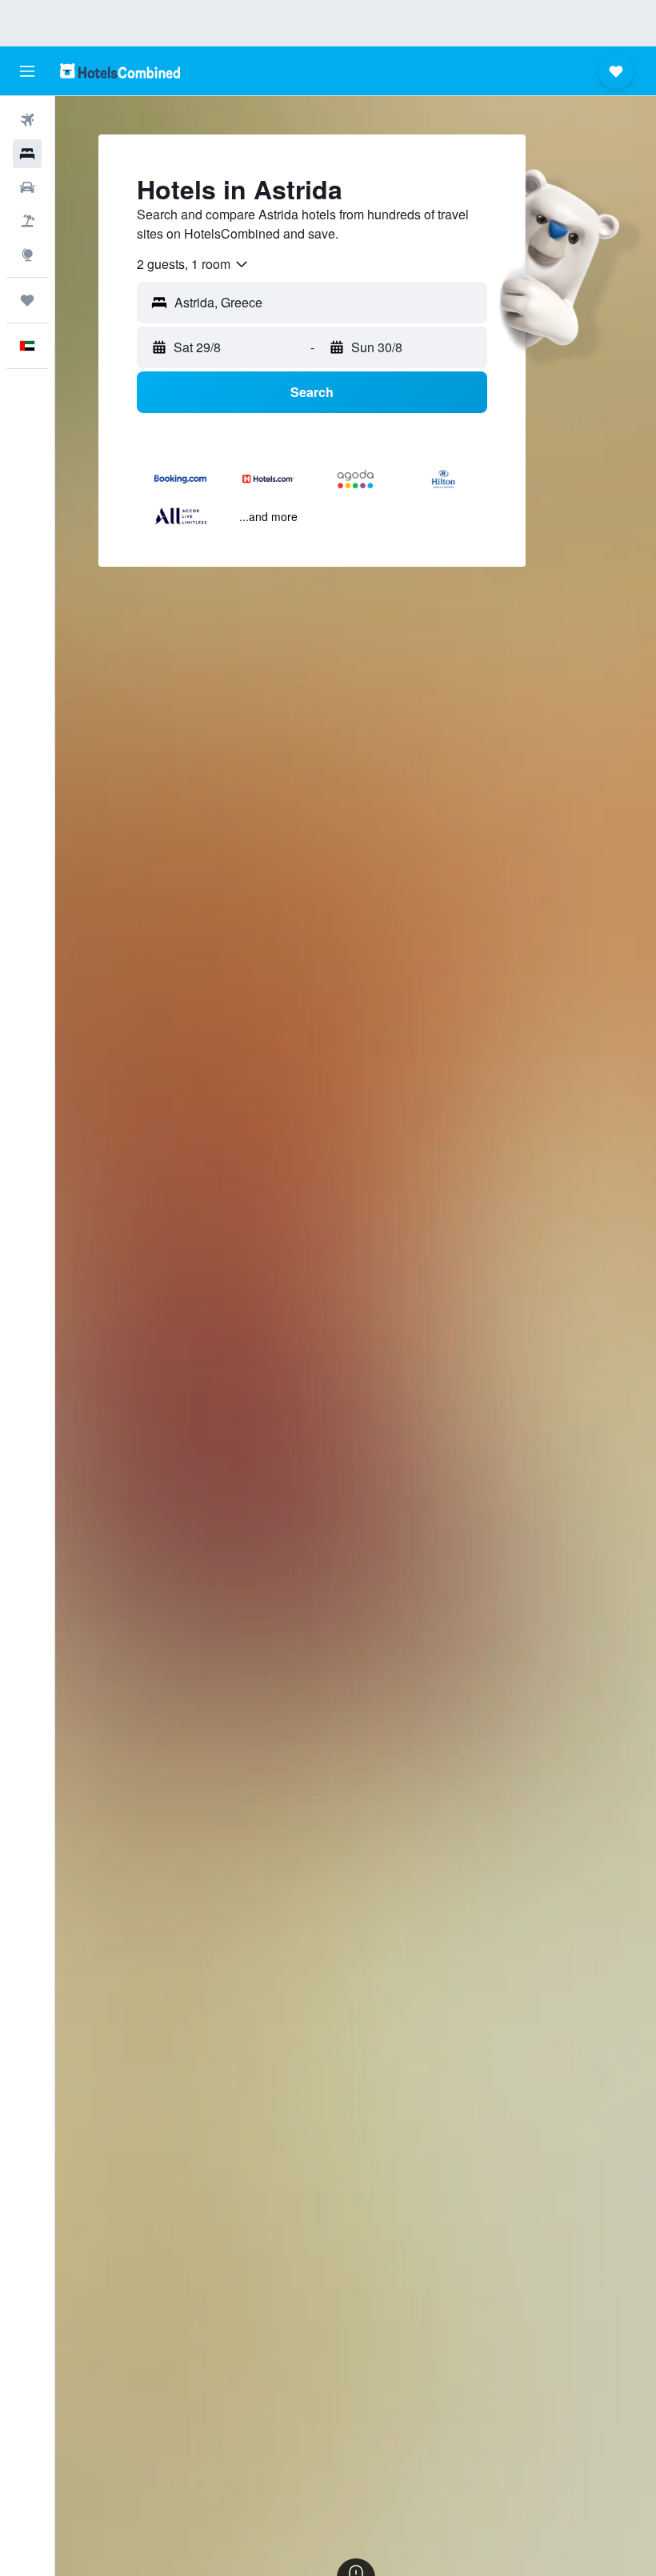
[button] (27, 71)
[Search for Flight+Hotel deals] (27, 221)
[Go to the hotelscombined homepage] (120, 71)
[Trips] (27, 300)
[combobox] (193, 264)
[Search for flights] (27, 120)
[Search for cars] (27, 187)
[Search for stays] (27, 154)
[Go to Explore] (27, 255)
